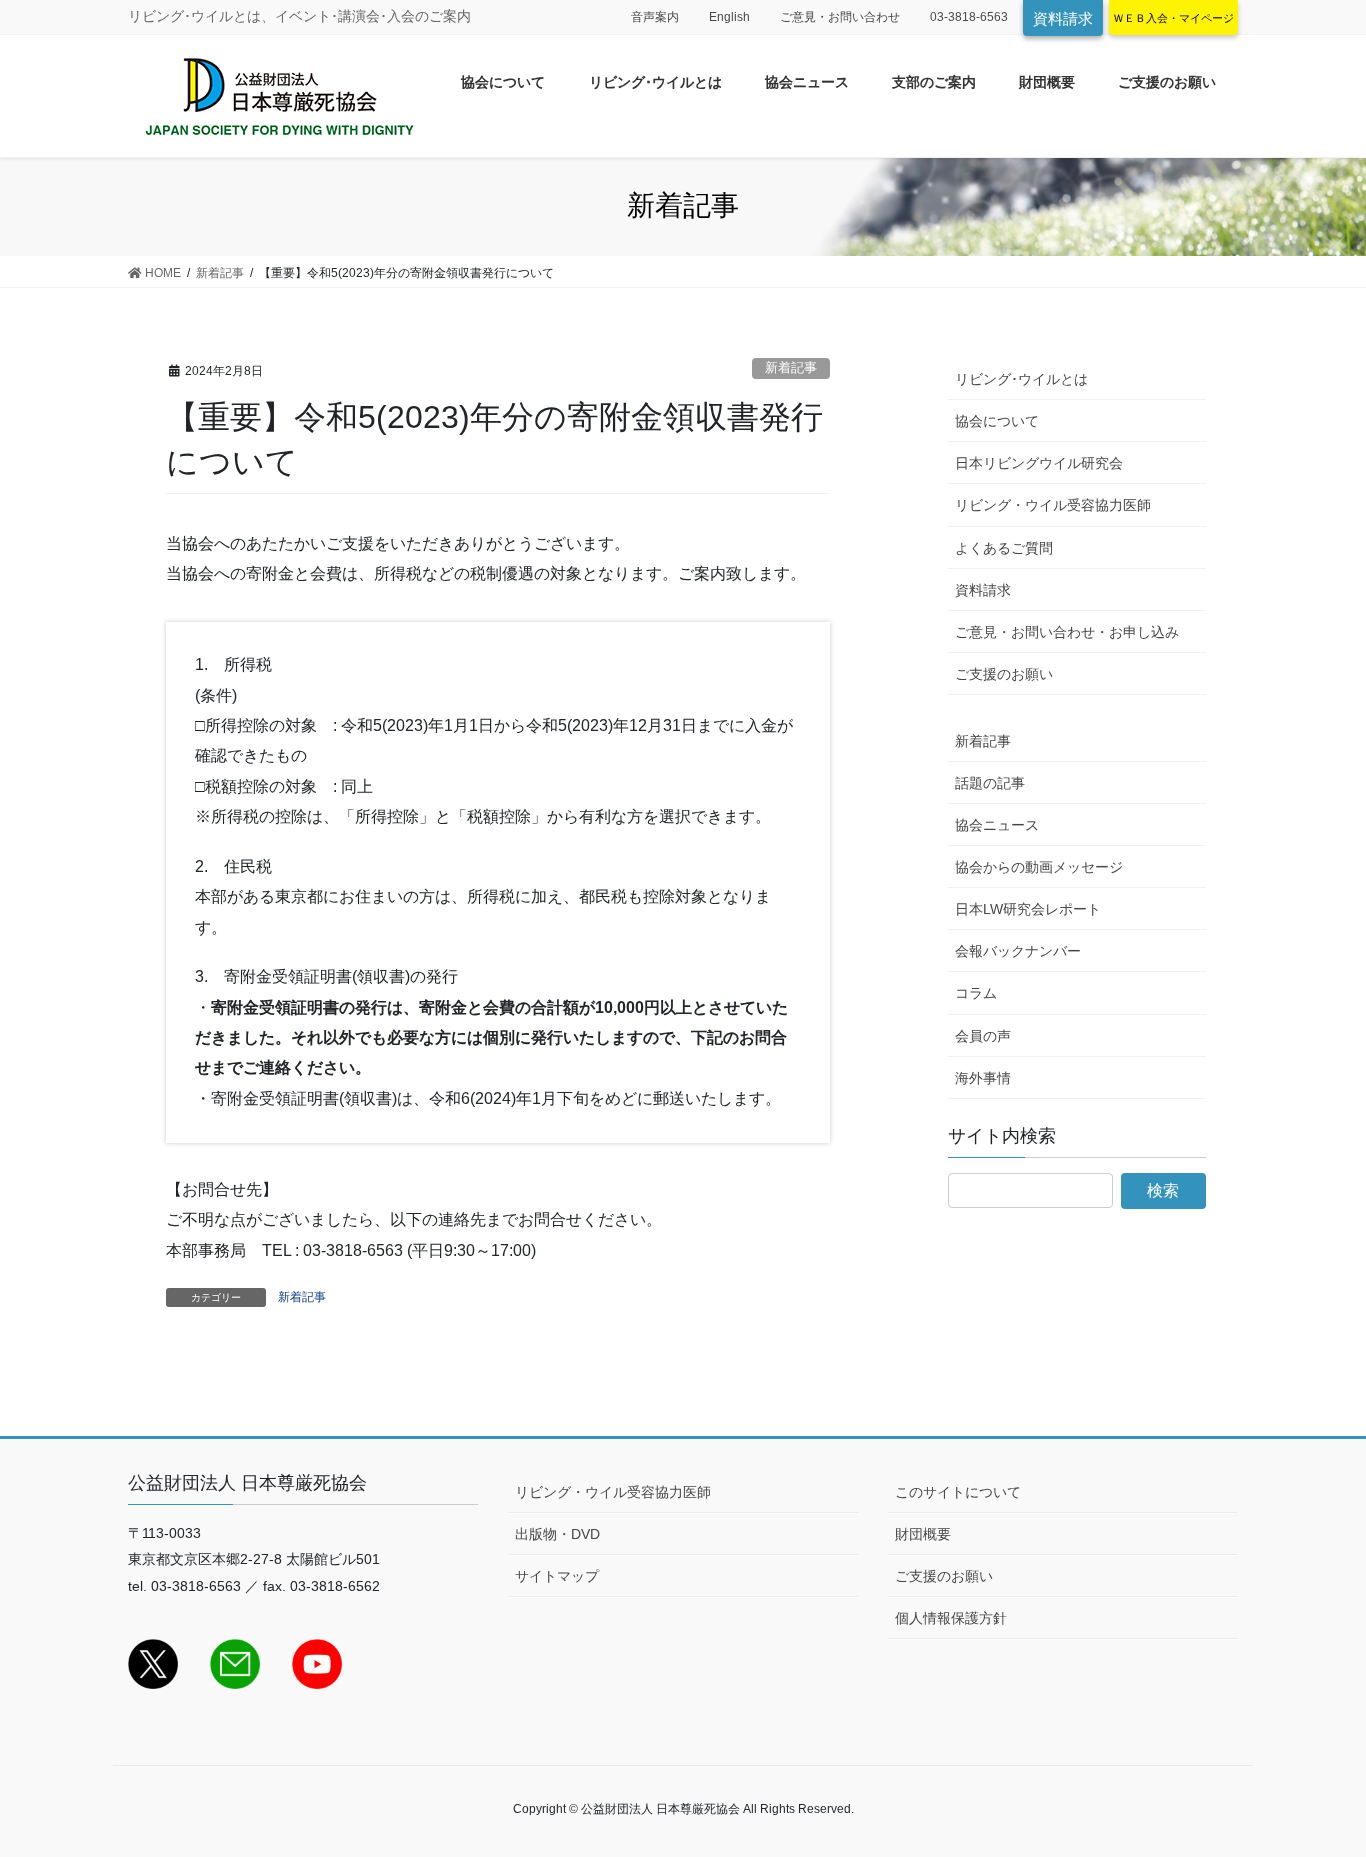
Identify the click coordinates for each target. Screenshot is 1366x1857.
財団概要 (923, 1534)
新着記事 (791, 367)
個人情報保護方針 (951, 1618)
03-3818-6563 (969, 17)
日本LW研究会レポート (1028, 909)
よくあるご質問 (1004, 548)
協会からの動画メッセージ (1039, 867)
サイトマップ (557, 1576)
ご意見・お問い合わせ (840, 17)
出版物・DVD (557, 1534)
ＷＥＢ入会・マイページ (1173, 18)
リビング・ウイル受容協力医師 (1053, 505)
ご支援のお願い (1004, 674)
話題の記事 (990, 783)
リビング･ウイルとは (1021, 379)
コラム (976, 993)
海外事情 (983, 1078)
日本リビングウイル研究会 (1039, 463)
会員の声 (983, 1036)
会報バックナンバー (1018, 951)
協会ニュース (997, 825)
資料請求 (1063, 18)
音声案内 (655, 17)
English (729, 17)
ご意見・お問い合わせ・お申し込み (1067, 632)
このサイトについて (958, 1492)
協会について (997, 421)
